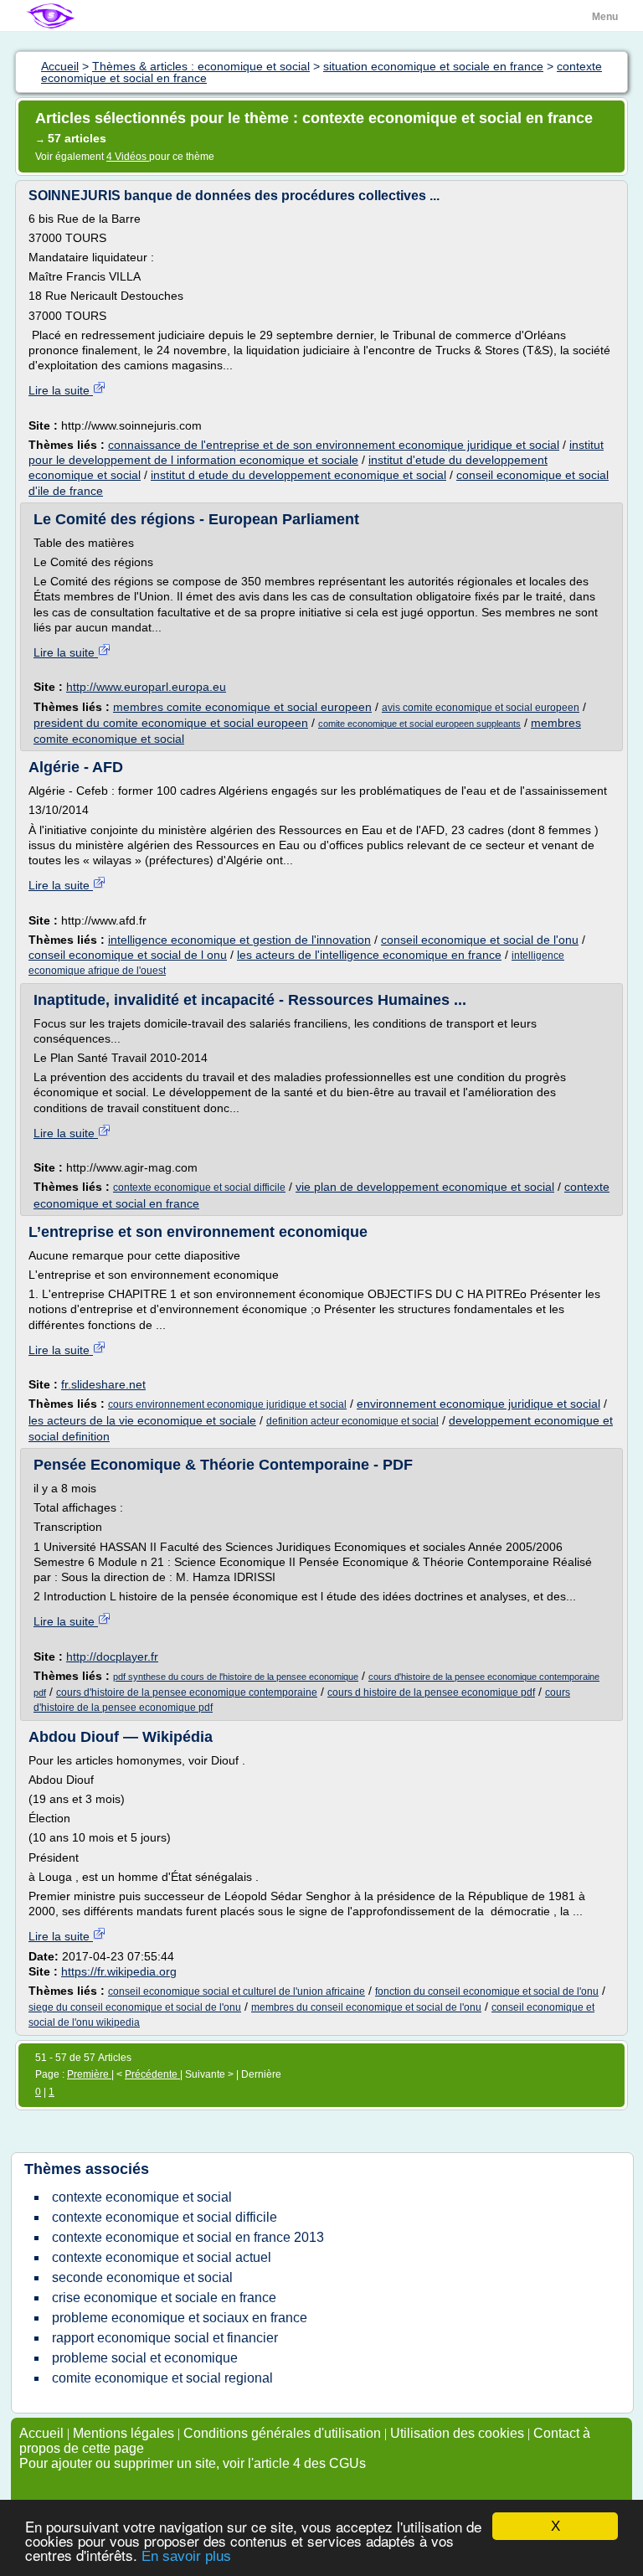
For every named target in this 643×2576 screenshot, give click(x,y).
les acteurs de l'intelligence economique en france (369, 955)
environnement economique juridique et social (478, 1404)
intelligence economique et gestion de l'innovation (239, 940)
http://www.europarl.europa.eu (146, 687)
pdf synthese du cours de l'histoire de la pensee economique (236, 1677)
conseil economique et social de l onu (128, 955)
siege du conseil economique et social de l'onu (135, 2007)
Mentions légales (123, 2433)
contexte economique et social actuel (162, 2257)
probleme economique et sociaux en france (180, 2318)
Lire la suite (61, 390)
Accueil (41, 2433)
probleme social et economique (145, 2358)
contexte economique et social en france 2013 (188, 2237)
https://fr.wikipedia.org (119, 1971)
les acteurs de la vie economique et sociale (142, 1420)
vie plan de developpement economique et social (425, 1187)
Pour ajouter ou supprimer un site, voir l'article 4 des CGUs (193, 2463)
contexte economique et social (142, 2197)
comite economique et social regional (162, 2378)
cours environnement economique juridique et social (227, 1404)
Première (89, 2074)
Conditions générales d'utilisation (282, 2433)
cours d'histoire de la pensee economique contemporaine (187, 1692)
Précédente (152, 2074)
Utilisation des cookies (457, 2433)
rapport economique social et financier (165, 2338)
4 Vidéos (128, 157)
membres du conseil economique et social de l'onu (366, 2007)
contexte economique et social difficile (199, 1188)
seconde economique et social (142, 2277)
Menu (605, 17)
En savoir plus (186, 2556)
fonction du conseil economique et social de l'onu (487, 1991)
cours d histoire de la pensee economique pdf (431, 1692)
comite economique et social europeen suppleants (419, 724)
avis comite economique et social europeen (481, 708)
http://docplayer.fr (112, 1656)
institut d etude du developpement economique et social (298, 475)
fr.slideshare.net (103, 1384)
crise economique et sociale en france (164, 2298)
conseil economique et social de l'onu (480, 940)
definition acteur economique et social (352, 1421)
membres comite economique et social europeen (242, 707)
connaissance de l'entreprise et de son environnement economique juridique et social (334, 445)
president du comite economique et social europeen (171, 723)
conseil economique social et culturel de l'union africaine (237, 1991)
